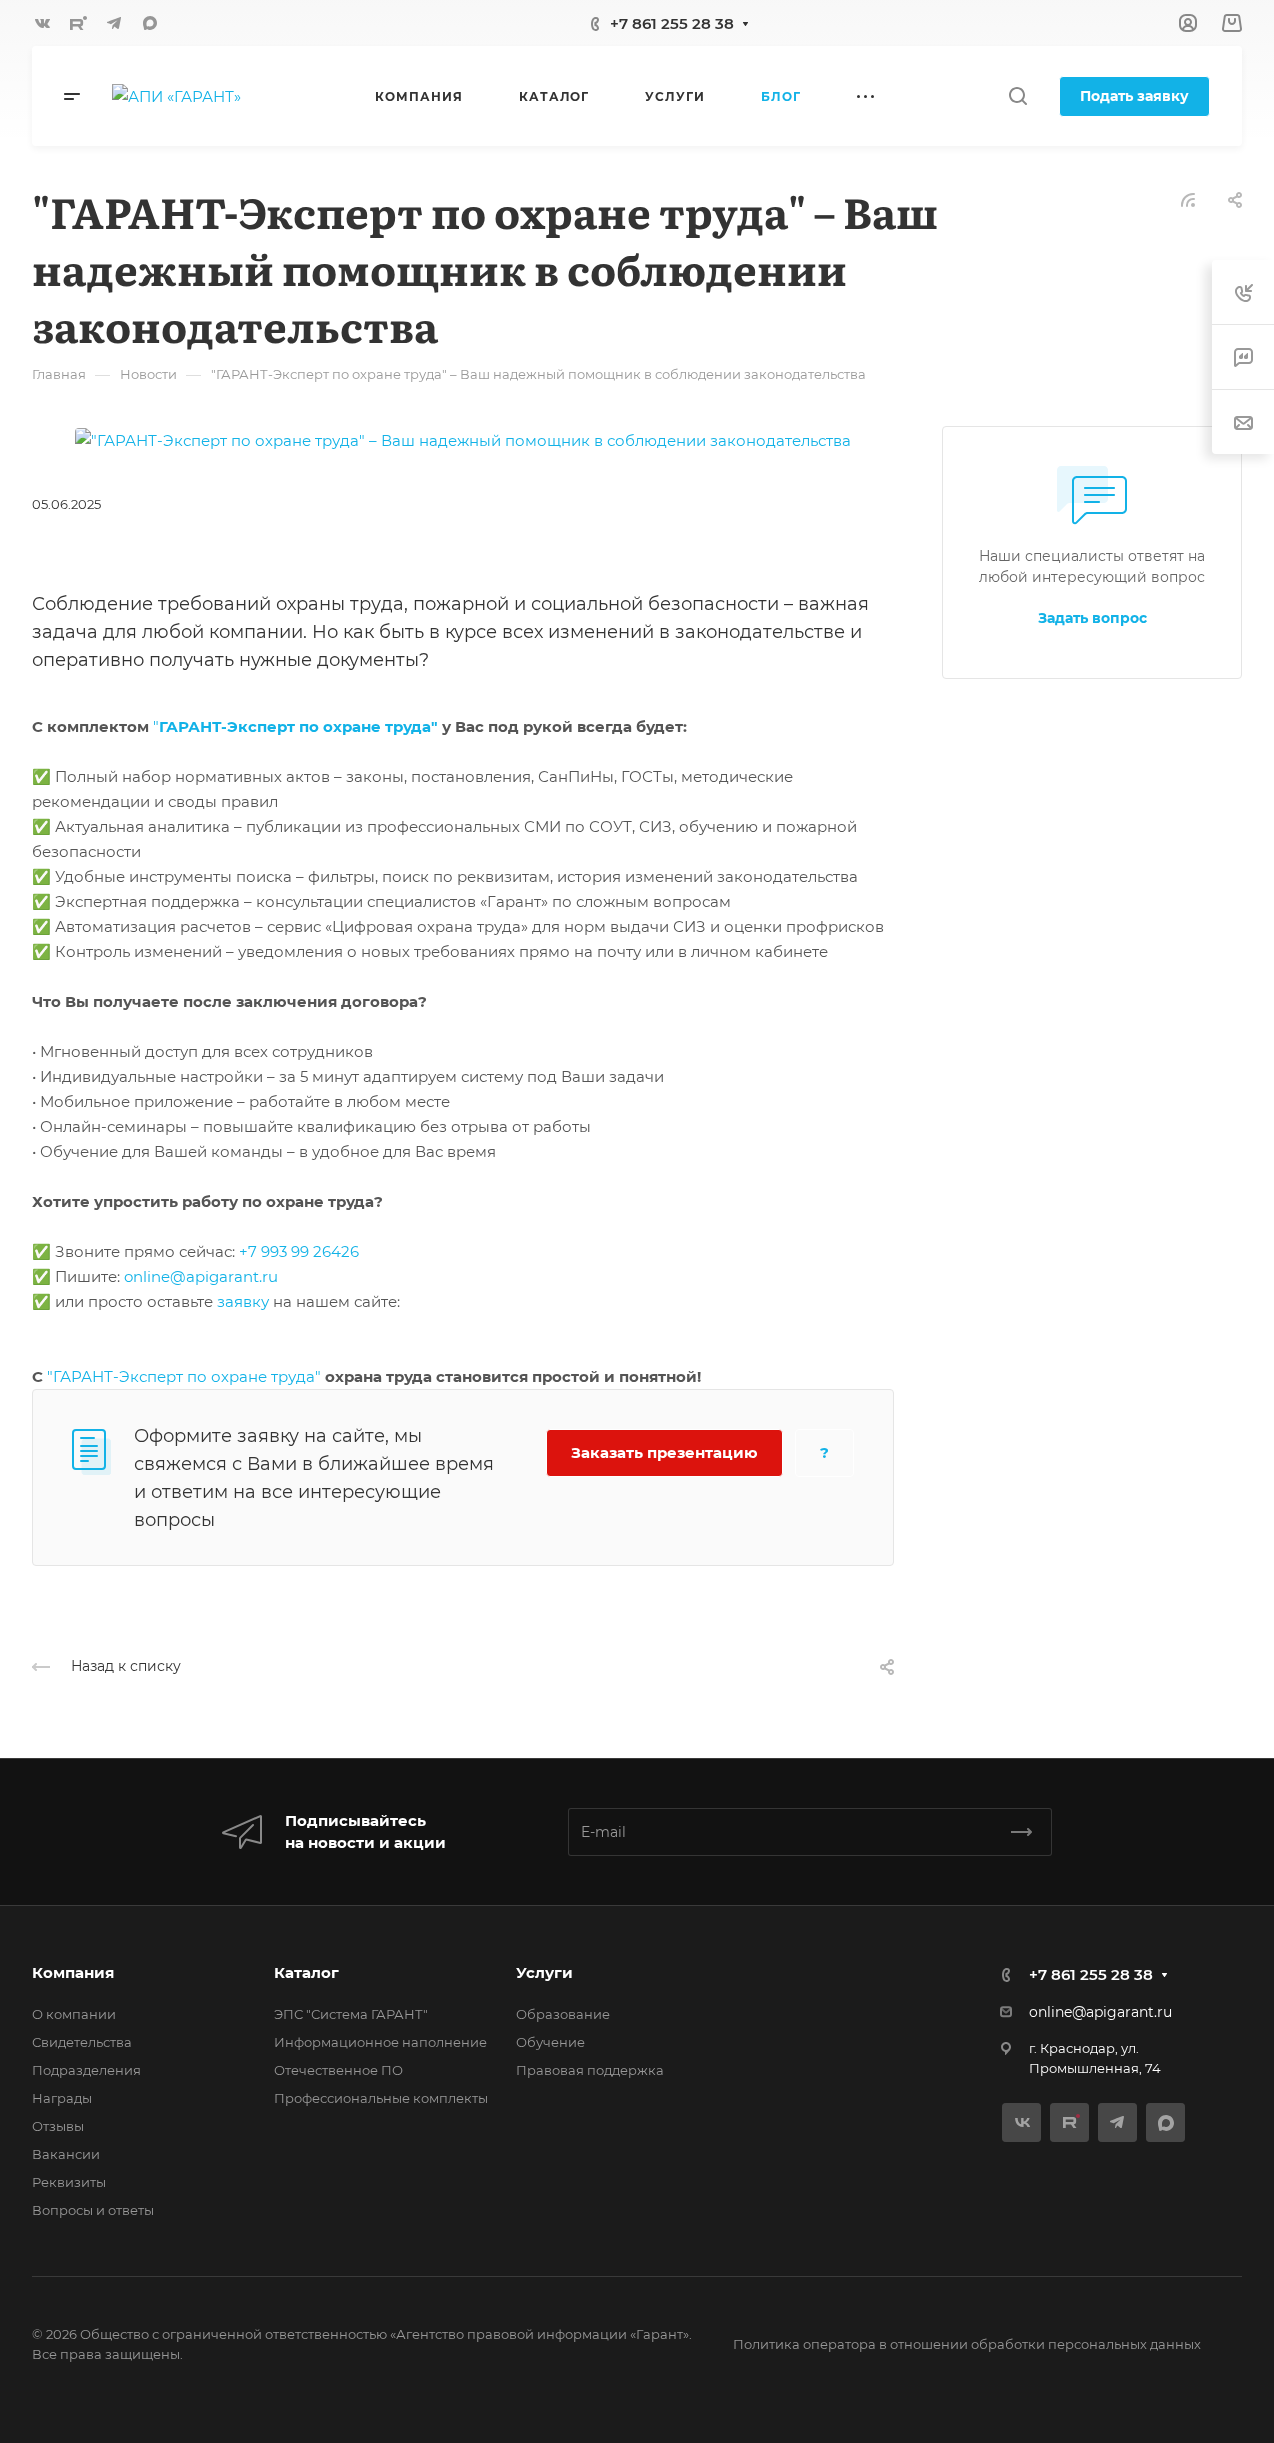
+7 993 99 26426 (299, 1251)
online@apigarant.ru (201, 1276)
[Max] (150, 23)
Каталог (306, 1972)
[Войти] (1188, 23)
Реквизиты (69, 2182)
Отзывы (58, 2126)
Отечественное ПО (338, 2070)
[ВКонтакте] (42, 23)
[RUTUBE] (78, 23)
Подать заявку (1134, 96)
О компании (74, 2014)
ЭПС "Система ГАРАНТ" (351, 2014)
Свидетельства (82, 2042)
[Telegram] (114, 23)
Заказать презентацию (664, 1452)
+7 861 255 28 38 (672, 23)
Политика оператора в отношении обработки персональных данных (967, 2344)
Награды (62, 2098)
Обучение (550, 2042)
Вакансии (66, 2154)
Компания (73, 1972)
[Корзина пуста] (1231, 23)
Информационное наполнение (380, 2042)
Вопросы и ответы (93, 2210)
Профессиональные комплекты (381, 2098)
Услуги (544, 1972)
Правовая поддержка (590, 2070)
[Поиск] (1017, 96)
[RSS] (1188, 198)
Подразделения (86, 2070)
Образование (563, 2014)
